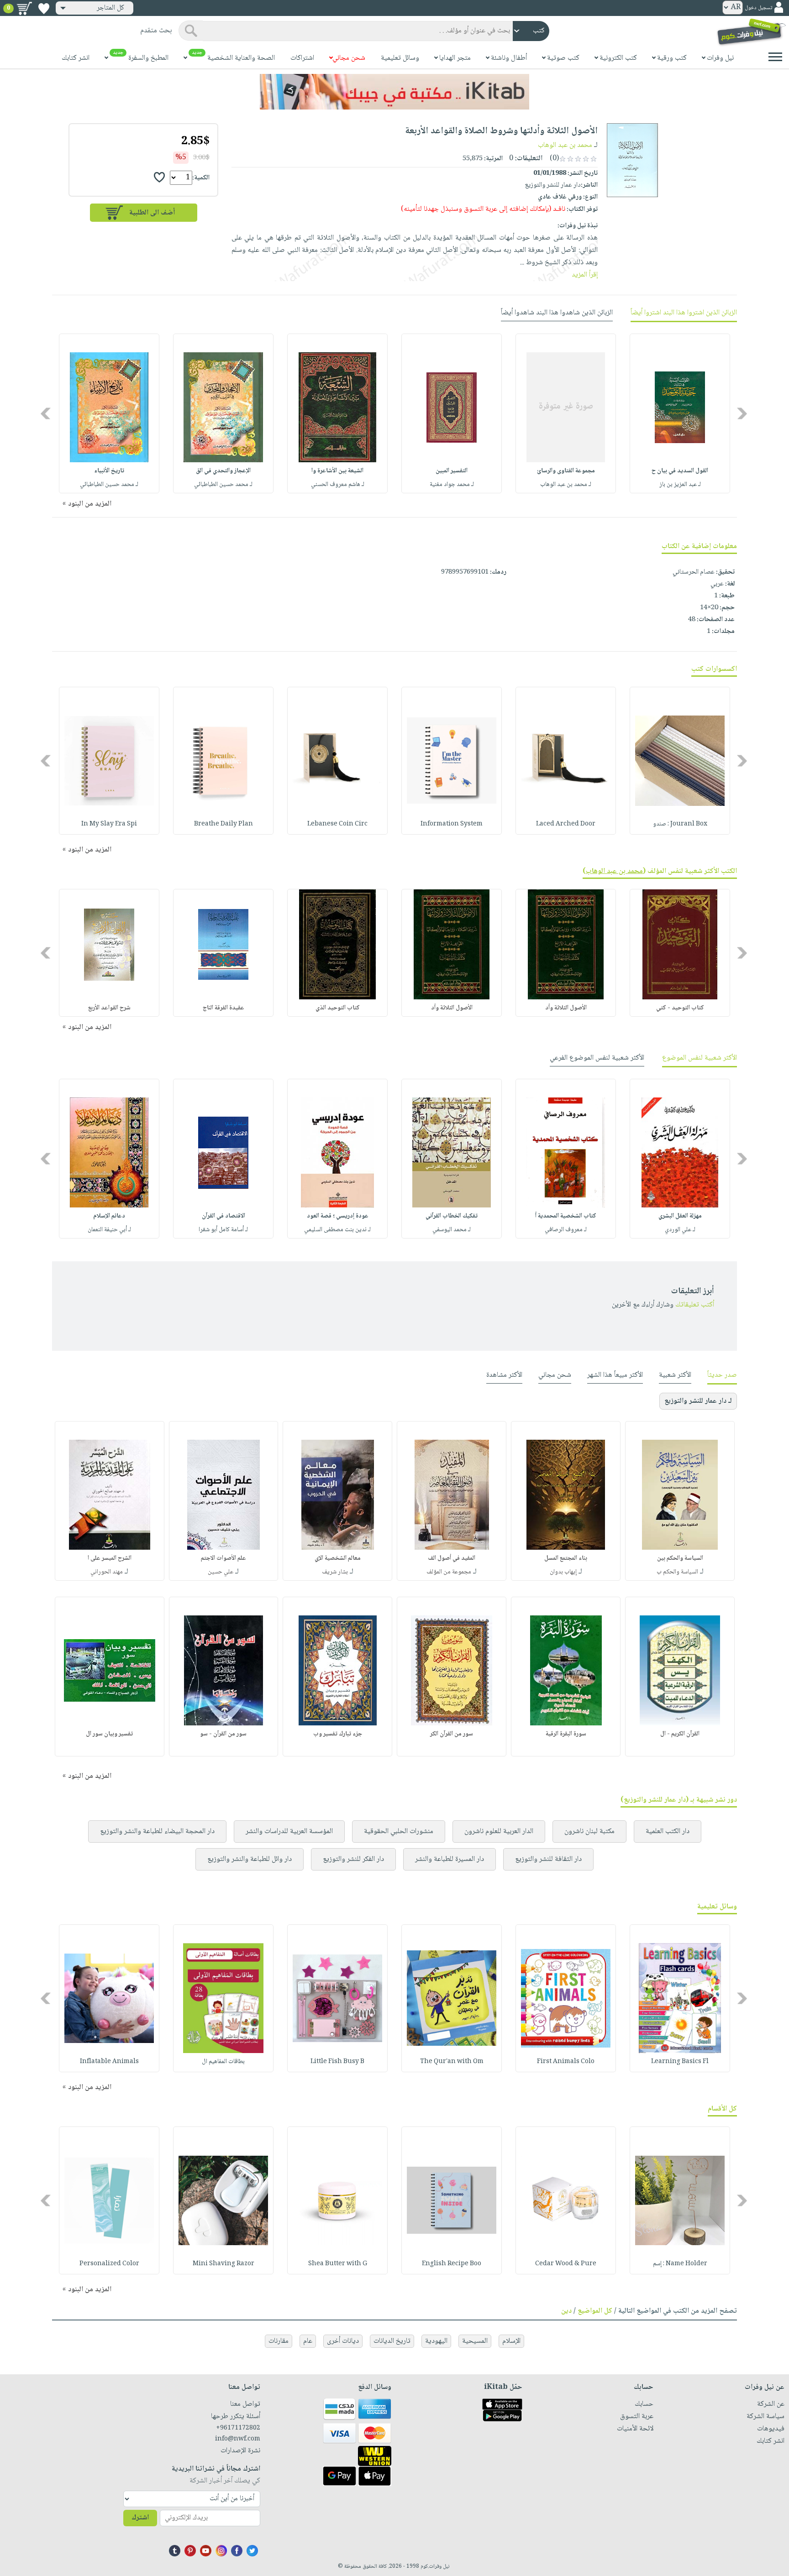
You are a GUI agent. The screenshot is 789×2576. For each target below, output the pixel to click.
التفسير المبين (452, 471)
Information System (452, 824)
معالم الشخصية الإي (338, 1558)
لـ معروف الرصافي (566, 1230)
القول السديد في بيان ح (680, 471)
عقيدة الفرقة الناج (224, 1008)
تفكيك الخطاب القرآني (452, 1216)
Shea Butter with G (338, 2264)
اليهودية (436, 2341)
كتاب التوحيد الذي (338, 1008)
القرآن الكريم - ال (680, 1734)
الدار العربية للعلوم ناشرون (499, 1831)
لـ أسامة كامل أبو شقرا (223, 1230)
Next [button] (46, 414)
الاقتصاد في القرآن (224, 1216)
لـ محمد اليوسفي (452, 1230)
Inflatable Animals (109, 2062)
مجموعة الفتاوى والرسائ (566, 471)
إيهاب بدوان (563, 1572)
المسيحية (475, 2341)
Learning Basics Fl (680, 2062)
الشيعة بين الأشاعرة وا (337, 471)
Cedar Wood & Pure (566, 2264)
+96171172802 (238, 2428)
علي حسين (221, 1572)
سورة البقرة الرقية (566, 1734)
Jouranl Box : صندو (680, 824)
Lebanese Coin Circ (337, 824)
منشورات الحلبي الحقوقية (399, 1831)
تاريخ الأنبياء (109, 471)
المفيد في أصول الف (452, 1558)
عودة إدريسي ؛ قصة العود (338, 1216)
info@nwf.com (238, 2439)
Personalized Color (109, 2264)
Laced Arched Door (566, 824)
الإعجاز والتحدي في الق (223, 471)
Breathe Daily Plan (224, 824)
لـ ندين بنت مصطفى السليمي (337, 1230)
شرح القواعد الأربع (109, 1008)
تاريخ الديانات (392, 2341)
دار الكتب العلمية (668, 1831)
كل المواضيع (595, 2311)
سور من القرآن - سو (223, 1734)
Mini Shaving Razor (224, 2264)
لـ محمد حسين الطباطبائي (223, 485)
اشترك (140, 2518)
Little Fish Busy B (337, 2062)
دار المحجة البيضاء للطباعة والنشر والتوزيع (157, 1831)
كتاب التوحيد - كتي (680, 1008)
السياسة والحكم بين (680, 1558)
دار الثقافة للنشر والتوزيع (548, 1859)
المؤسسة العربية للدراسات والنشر (289, 1831)
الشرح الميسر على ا (110, 1558)
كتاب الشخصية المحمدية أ (566, 1216)
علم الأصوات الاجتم (224, 1558)
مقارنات (279, 2341)
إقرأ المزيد (585, 275)
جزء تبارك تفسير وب (338, 1734)
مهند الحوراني (107, 1572)
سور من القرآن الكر (452, 1734)
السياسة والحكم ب (677, 1572)
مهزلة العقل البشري (680, 1216)
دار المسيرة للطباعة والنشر (450, 1859)
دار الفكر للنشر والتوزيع (353, 1859)
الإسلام (511, 2341)
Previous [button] (743, 414)
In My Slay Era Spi (109, 824)
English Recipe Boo (452, 2264)
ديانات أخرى (343, 2341)
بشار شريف (335, 1572)
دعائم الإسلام (109, 1216)
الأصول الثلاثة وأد (566, 1008)
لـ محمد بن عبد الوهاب (566, 485)
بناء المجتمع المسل (566, 1558)
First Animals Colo (566, 2062)
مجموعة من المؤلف (449, 1572)
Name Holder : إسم (680, 2264)
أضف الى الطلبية (152, 213)
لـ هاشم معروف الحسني (338, 485)
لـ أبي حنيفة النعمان (109, 1230)
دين (566, 2311)
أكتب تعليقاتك (695, 1305)
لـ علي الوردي (680, 1230)
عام (308, 2341)
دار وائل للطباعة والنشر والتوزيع (250, 1859)
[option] (680, 413)
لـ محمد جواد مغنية (452, 485)
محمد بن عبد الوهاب (565, 145)
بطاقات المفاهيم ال (223, 2062)
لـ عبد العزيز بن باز (680, 485)
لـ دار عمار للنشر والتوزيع (698, 1401)
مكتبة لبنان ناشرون (589, 1831)
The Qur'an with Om (452, 2062)
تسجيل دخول (758, 8)
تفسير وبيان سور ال (109, 1734)
